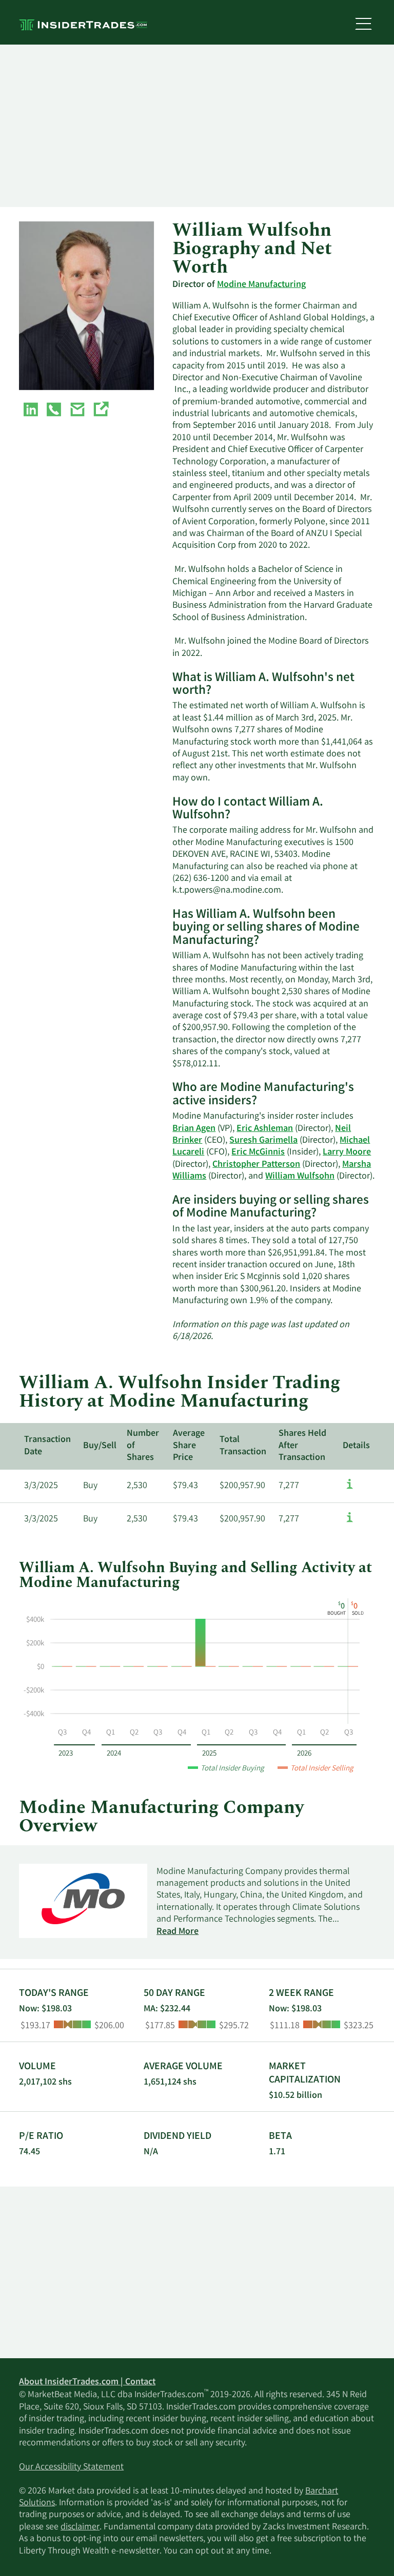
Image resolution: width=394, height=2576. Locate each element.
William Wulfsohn (300, 1177)
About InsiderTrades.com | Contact (87, 2382)
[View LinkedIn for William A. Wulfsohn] (31, 411)
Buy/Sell (100, 1446)
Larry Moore (347, 1152)
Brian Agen (194, 1129)
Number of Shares (143, 1446)
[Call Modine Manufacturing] (54, 411)
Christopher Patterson (256, 1165)
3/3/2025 (41, 1486)
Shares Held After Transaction (302, 1446)
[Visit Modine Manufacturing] (101, 411)
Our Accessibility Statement (71, 2467)
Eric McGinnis (258, 1152)
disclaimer (80, 2527)
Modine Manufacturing (261, 285)
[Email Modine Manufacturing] (77, 411)
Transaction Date (47, 1446)
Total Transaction (243, 1446)
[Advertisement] (197, 126)
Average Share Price (189, 1446)
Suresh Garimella (263, 1141)
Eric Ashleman (265, 1129)
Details (356, 1446)
